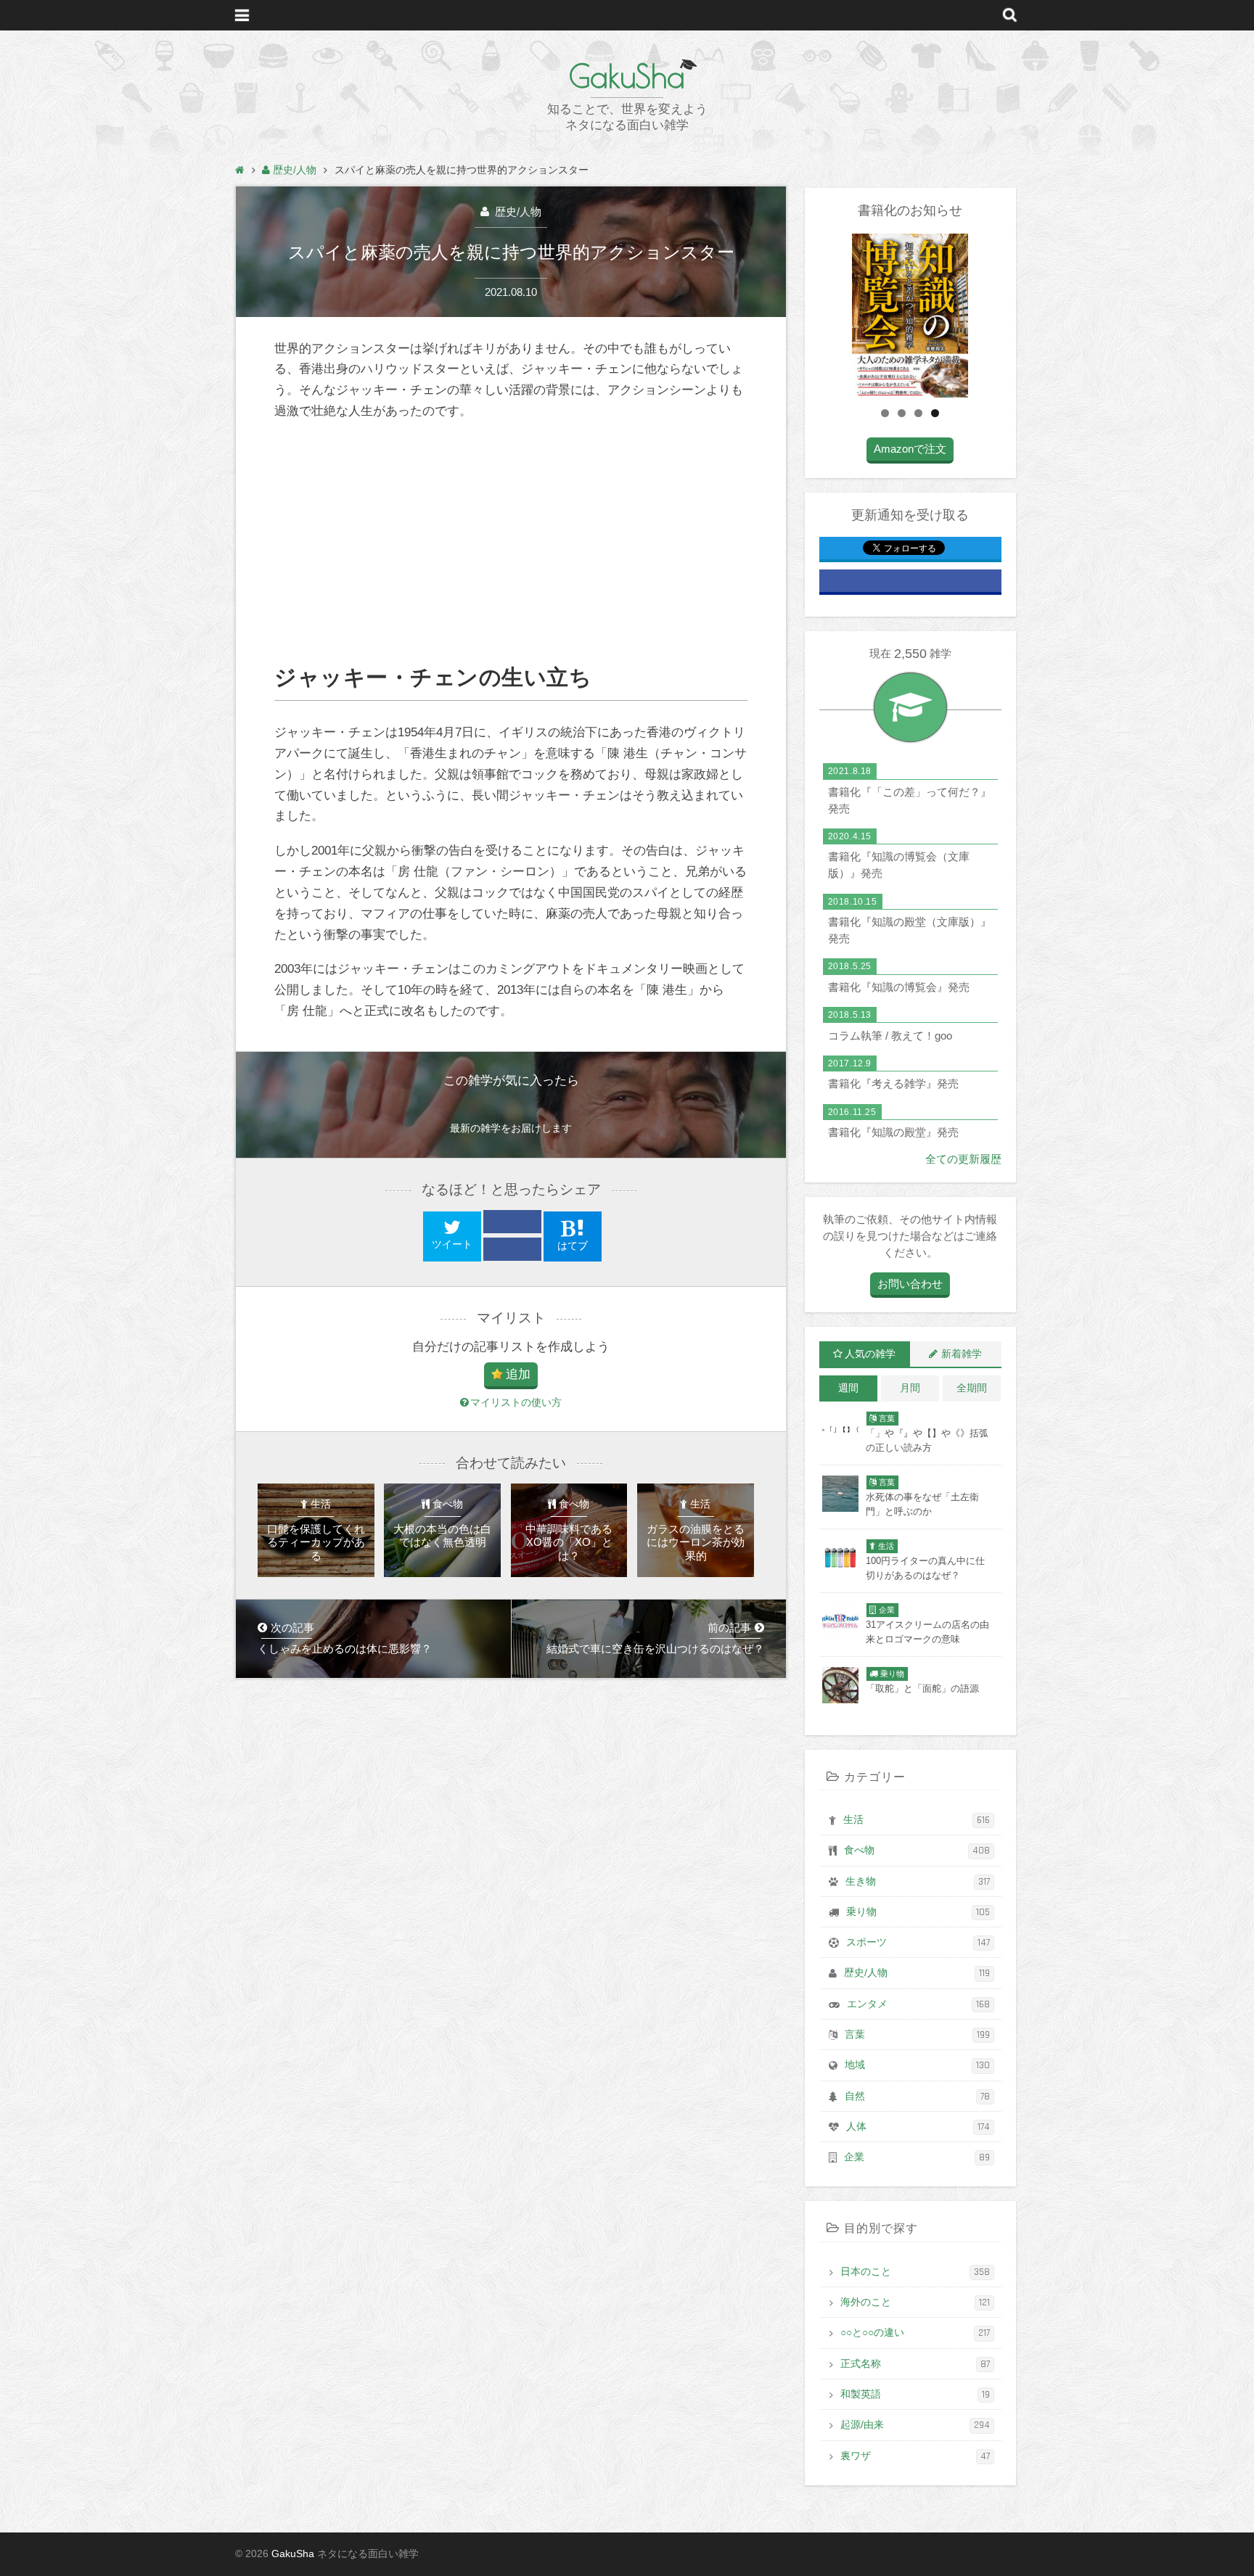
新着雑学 (962, 1354)
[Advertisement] (511, 543)
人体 (918, 2127)
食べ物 (917, 1851)
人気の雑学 (870, 1354)
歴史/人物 (517, 211)
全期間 (972, 1388)
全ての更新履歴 (963, 1159)
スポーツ (918, 1943)
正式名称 (915, 2364)
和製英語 (915, 2395)
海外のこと (915, 2303)
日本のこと (915, 2272)
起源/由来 (915, 2425)
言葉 (917, 2035)
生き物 (918, 1882)
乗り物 (918, 1912)
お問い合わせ (910, 1284)
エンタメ (918, 2004)
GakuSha (627, 76)
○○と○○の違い (915, 2333)
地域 (917, 2065)
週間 (848, 1388)
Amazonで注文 (910, 449)
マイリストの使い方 (516, 1403)
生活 (917, 1820)
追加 (518, 1374)
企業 (917, 2157)
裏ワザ (915, 2456)
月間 (910, 1388)
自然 (917, 2096)
